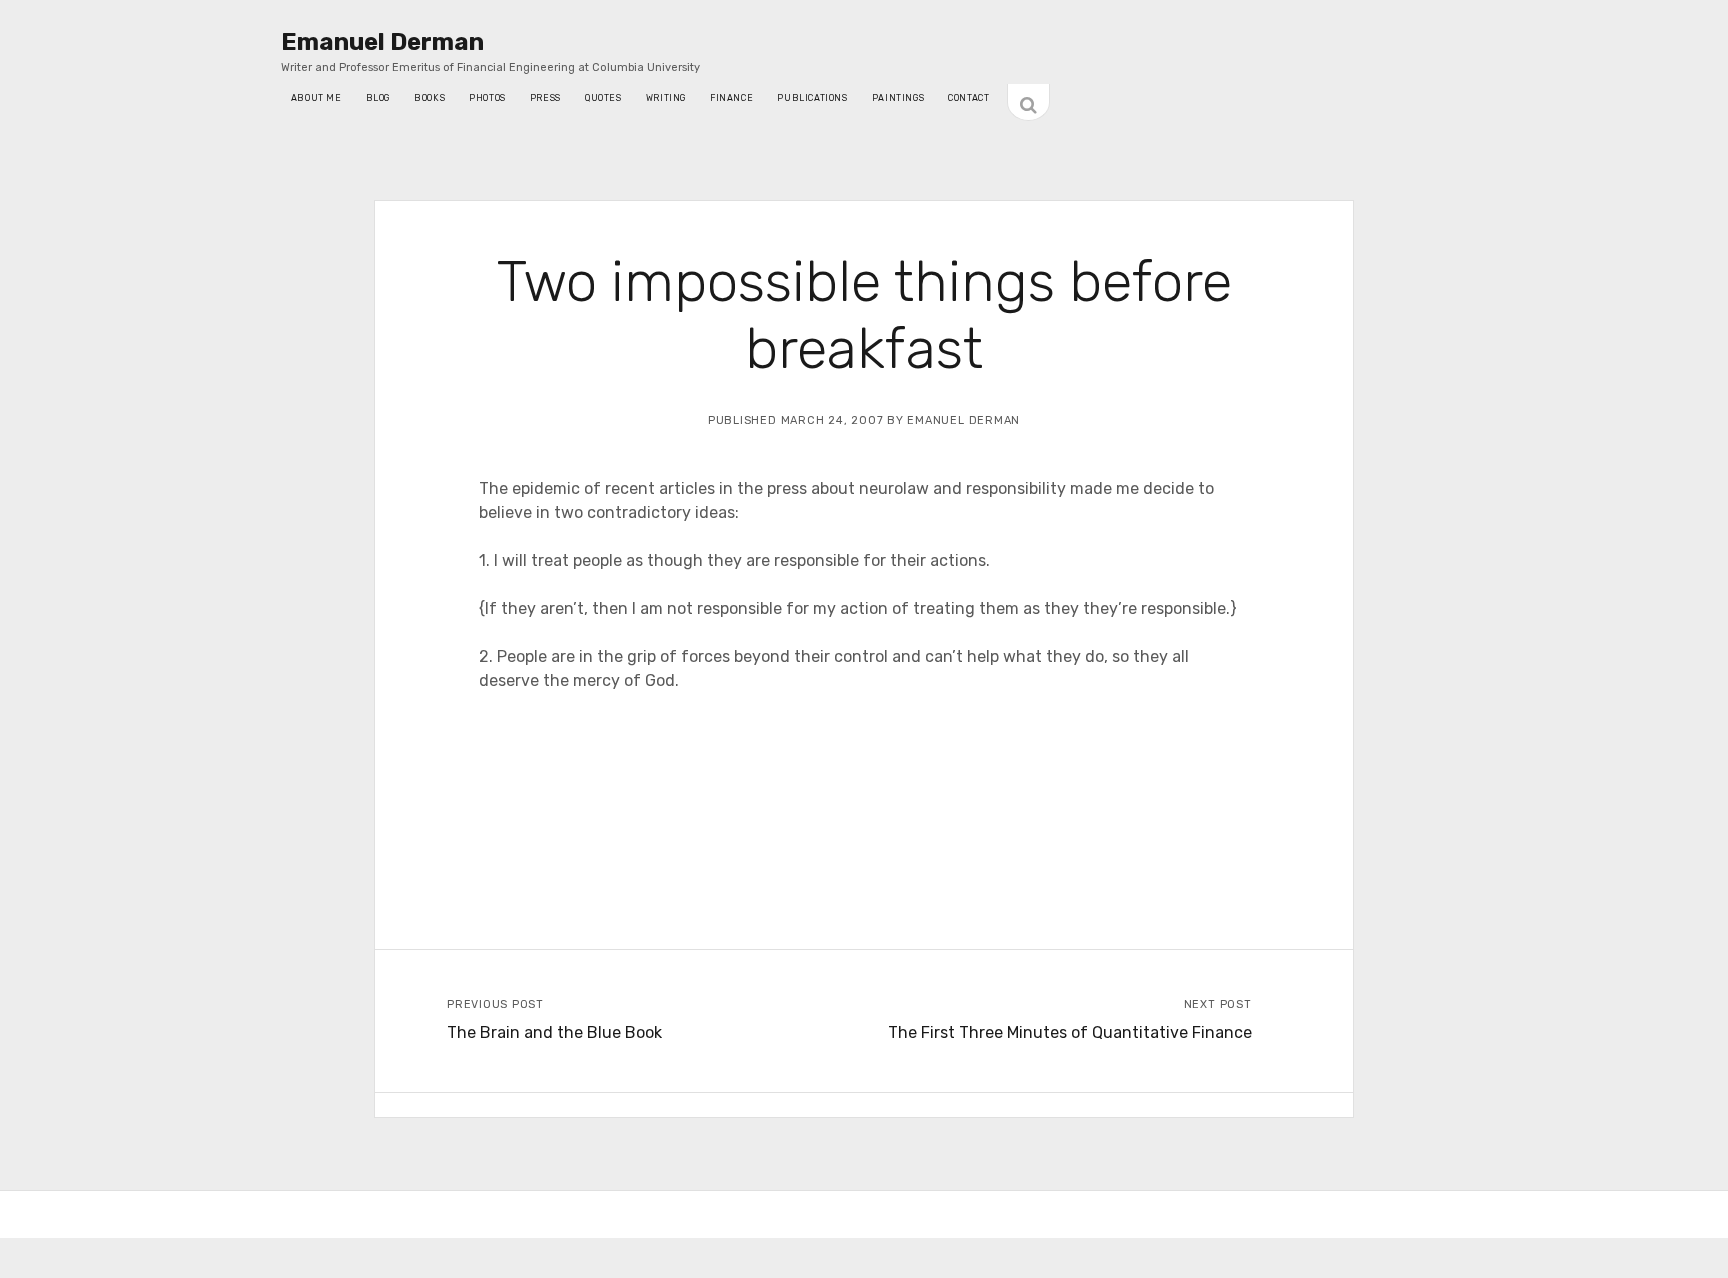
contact (968, 98)
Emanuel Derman (382, 42)
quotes (603, 98)
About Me (316, 98)
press (545, 98)
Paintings (898, 98)
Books (429, 98)
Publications (812, 98)
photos (487, 98)
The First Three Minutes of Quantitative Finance (1070, 1032)
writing (666, 98)
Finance (731, 98)
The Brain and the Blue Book (554, 1032)
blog (378, 98)
